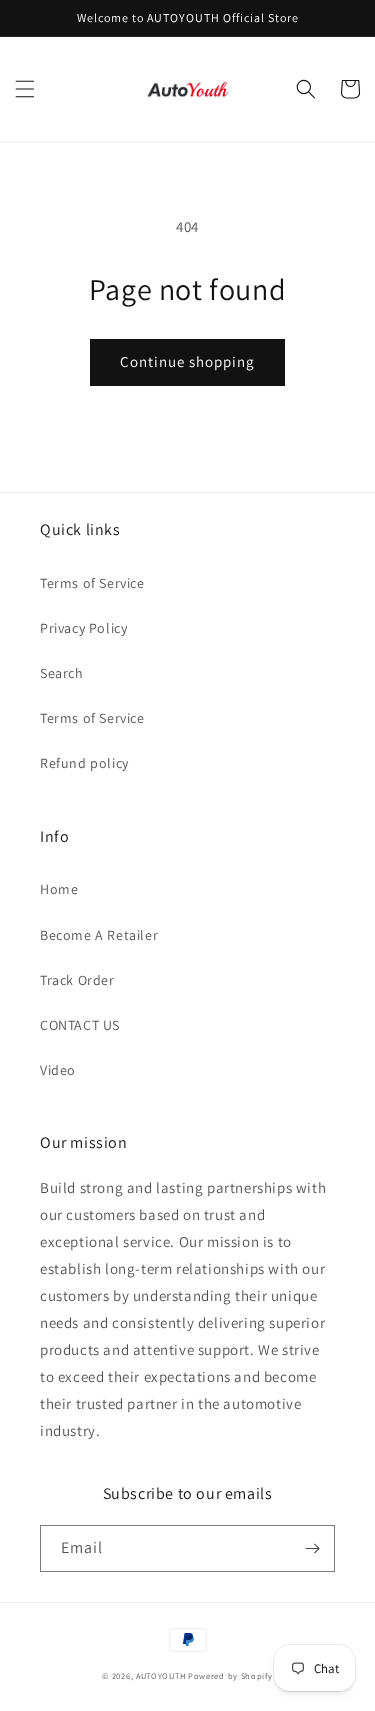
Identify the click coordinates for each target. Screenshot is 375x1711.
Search (62, 673)
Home (59, 889)
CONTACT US (80, 1025)
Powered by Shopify (230, 1675)
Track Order (77, 980)
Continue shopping (187, 361)
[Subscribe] (312, 1548)
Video (58, 1070)
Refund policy (84, 763)
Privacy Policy (83, 628)
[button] (25, 89)
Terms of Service (92, 583)
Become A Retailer (99, 935)
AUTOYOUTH (162, 1675)
